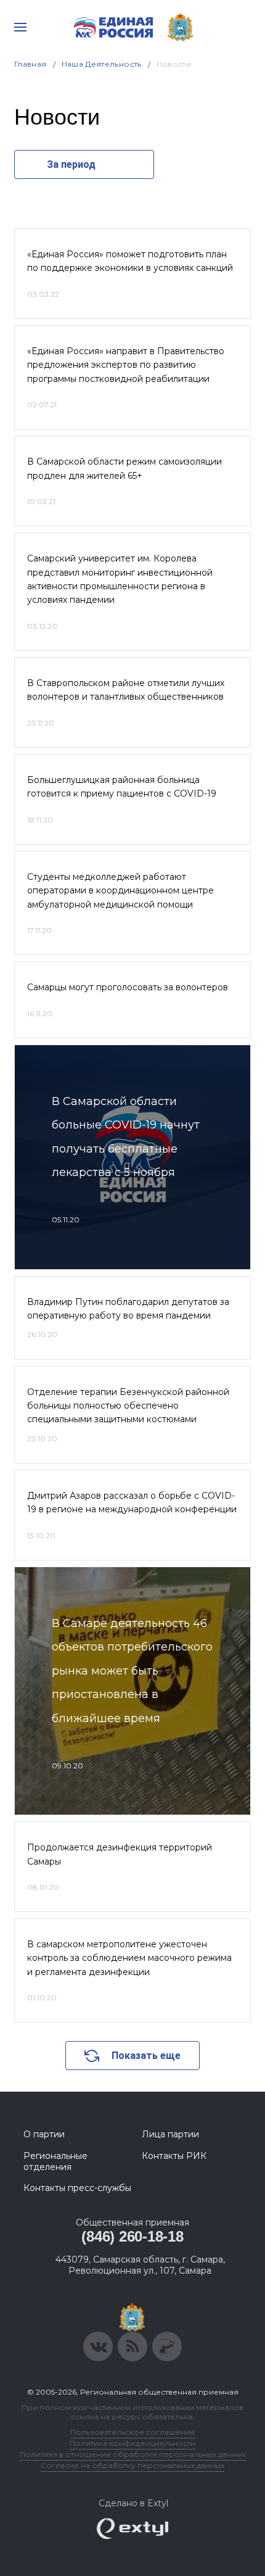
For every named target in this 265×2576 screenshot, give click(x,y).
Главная (31, 64)
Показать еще (146, 2056)
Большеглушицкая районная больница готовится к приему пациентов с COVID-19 (122, 787)
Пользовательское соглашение (133, 2432)
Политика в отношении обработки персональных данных (133, 2454)
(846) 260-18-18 (132, 2236)
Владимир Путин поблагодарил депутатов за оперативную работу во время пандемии (128, 1309)
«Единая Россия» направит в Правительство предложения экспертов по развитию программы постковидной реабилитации (126, 365)
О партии (44, 2134)
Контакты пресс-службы (77, 2188)
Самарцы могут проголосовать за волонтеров (128, 987)
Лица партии (170, 2134)
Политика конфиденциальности (132, 2443)
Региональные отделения (55, 2161)
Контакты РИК (174, 2156)
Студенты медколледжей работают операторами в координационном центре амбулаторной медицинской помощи (120, 891)
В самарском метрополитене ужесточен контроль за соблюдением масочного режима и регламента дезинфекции (129, 1958)
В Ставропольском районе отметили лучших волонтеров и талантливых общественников (126, 690)
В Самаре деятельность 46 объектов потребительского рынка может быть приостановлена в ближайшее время (132, 1671)
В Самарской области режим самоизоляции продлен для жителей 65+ (124, 468)
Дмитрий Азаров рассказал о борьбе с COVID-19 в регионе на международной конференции (132, 1502)
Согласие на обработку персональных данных (132, 2465)
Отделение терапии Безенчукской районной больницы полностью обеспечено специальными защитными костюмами (128, 1406)
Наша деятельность (102, 64)
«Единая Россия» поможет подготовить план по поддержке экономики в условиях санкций (130, 261)
